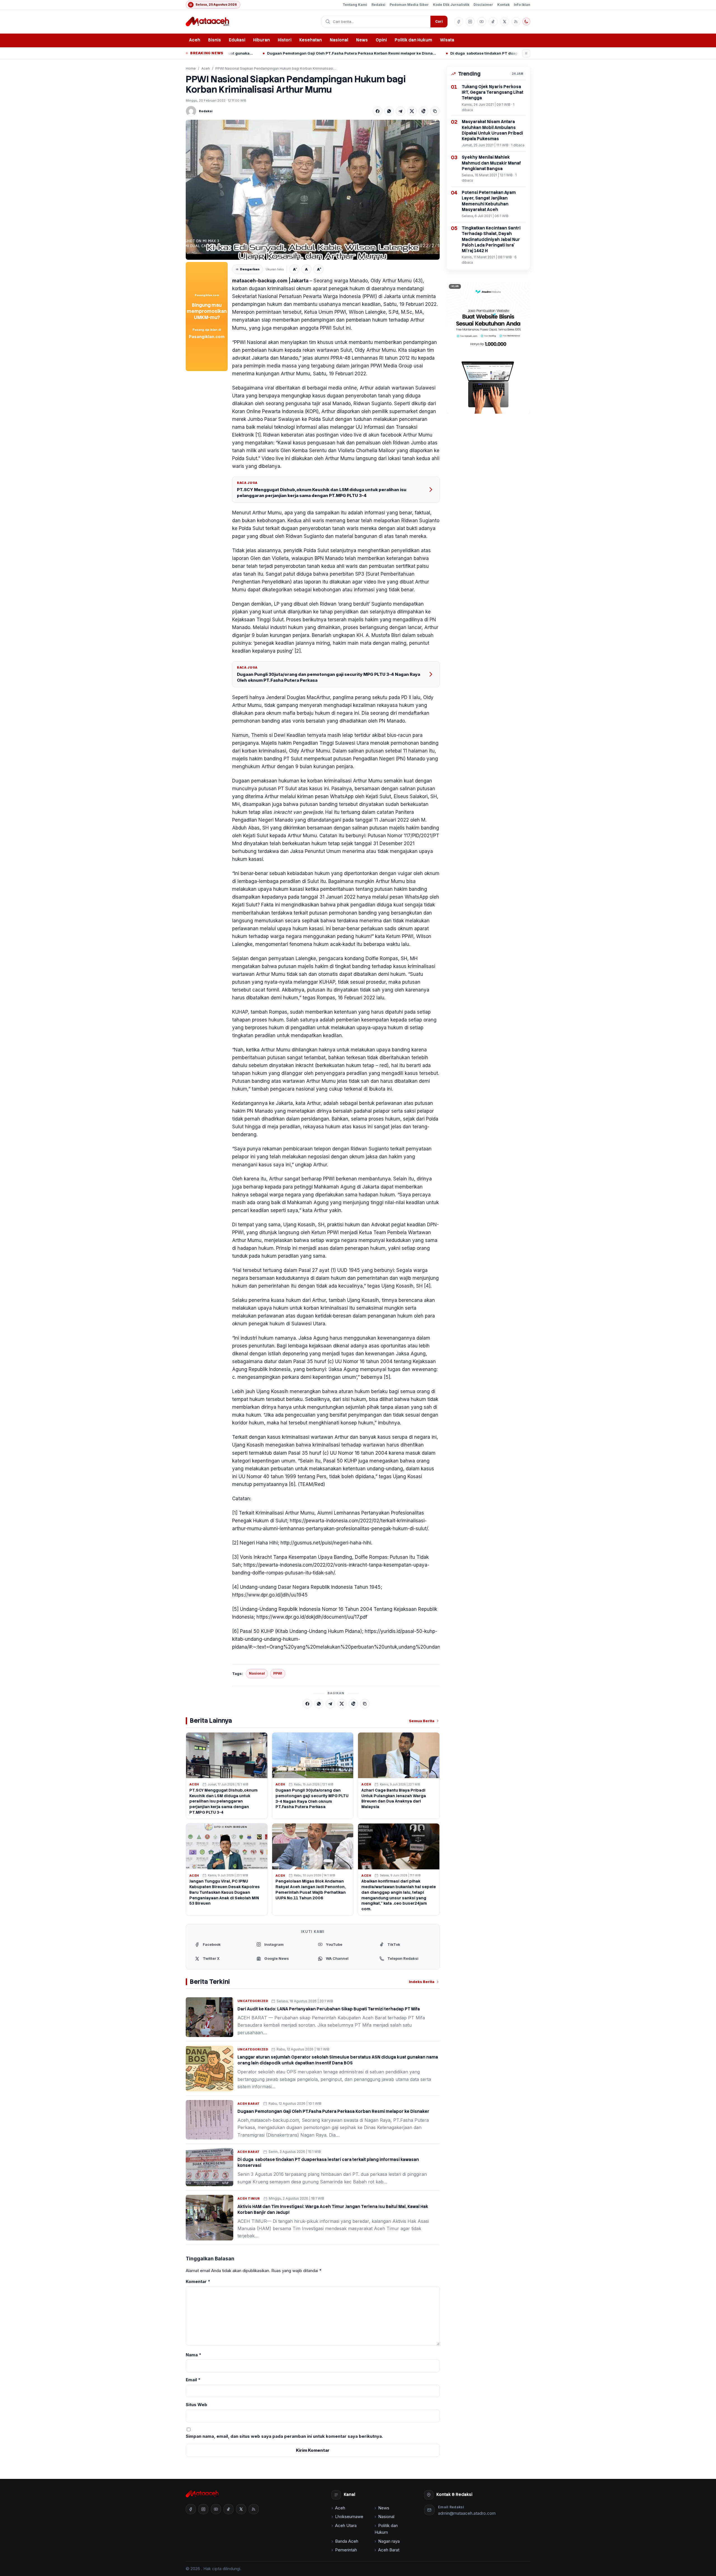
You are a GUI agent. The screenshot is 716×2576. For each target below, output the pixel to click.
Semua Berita (422, 1721)
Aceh (195, 40)
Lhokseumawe (349, 2517)
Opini (381, 40)
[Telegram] (401, 111)
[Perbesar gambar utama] (313, 190)
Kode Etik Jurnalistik (451, 5)
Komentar (198, 2281)
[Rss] (516, 22)
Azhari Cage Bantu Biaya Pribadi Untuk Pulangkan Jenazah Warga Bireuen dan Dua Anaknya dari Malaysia (394, 1799)
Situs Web (196, 2405)
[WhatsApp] (389, 111)
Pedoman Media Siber (409, 5)
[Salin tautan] (435, 111)
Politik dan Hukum (413, 40)
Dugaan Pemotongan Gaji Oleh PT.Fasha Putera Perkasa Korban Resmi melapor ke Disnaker (333, 2111)
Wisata (447, 40)
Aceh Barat (249, 2104)
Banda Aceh (347, 2541)
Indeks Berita (422, 1982)
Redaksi (378, 5)
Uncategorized (253, 2001)
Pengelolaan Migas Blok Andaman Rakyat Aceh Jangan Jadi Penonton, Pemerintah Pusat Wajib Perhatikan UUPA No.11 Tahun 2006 (311, 1890)
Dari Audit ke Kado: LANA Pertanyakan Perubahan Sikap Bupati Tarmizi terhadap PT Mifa (329, 2009)
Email (193, 2380)
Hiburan (262, 40)
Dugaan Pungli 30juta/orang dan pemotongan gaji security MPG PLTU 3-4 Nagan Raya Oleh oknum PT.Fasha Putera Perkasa (328, 677)
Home (191, 68)
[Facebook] (378, 111)
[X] (412, 111)
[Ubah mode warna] (526, 22)
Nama (194, 2355)
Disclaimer (483, 5)
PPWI (278, 1673)
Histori (285, 40)
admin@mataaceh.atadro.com (467, 2513)
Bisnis (215, 40)
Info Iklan (522, 5)
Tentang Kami (355, 5)
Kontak (503, 5)
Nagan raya (389, 2541)
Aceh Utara (346, 2525)
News (362, 40)
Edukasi (237, 40)
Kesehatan (311, 40)
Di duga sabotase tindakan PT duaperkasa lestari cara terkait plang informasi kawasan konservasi (389, 53)
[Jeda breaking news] (526, 53)
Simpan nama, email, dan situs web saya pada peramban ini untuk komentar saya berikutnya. (284, 2436)
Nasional (339, 40)
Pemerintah (346, 2550)
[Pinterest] (423, 111)
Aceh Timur (249, 2198)
